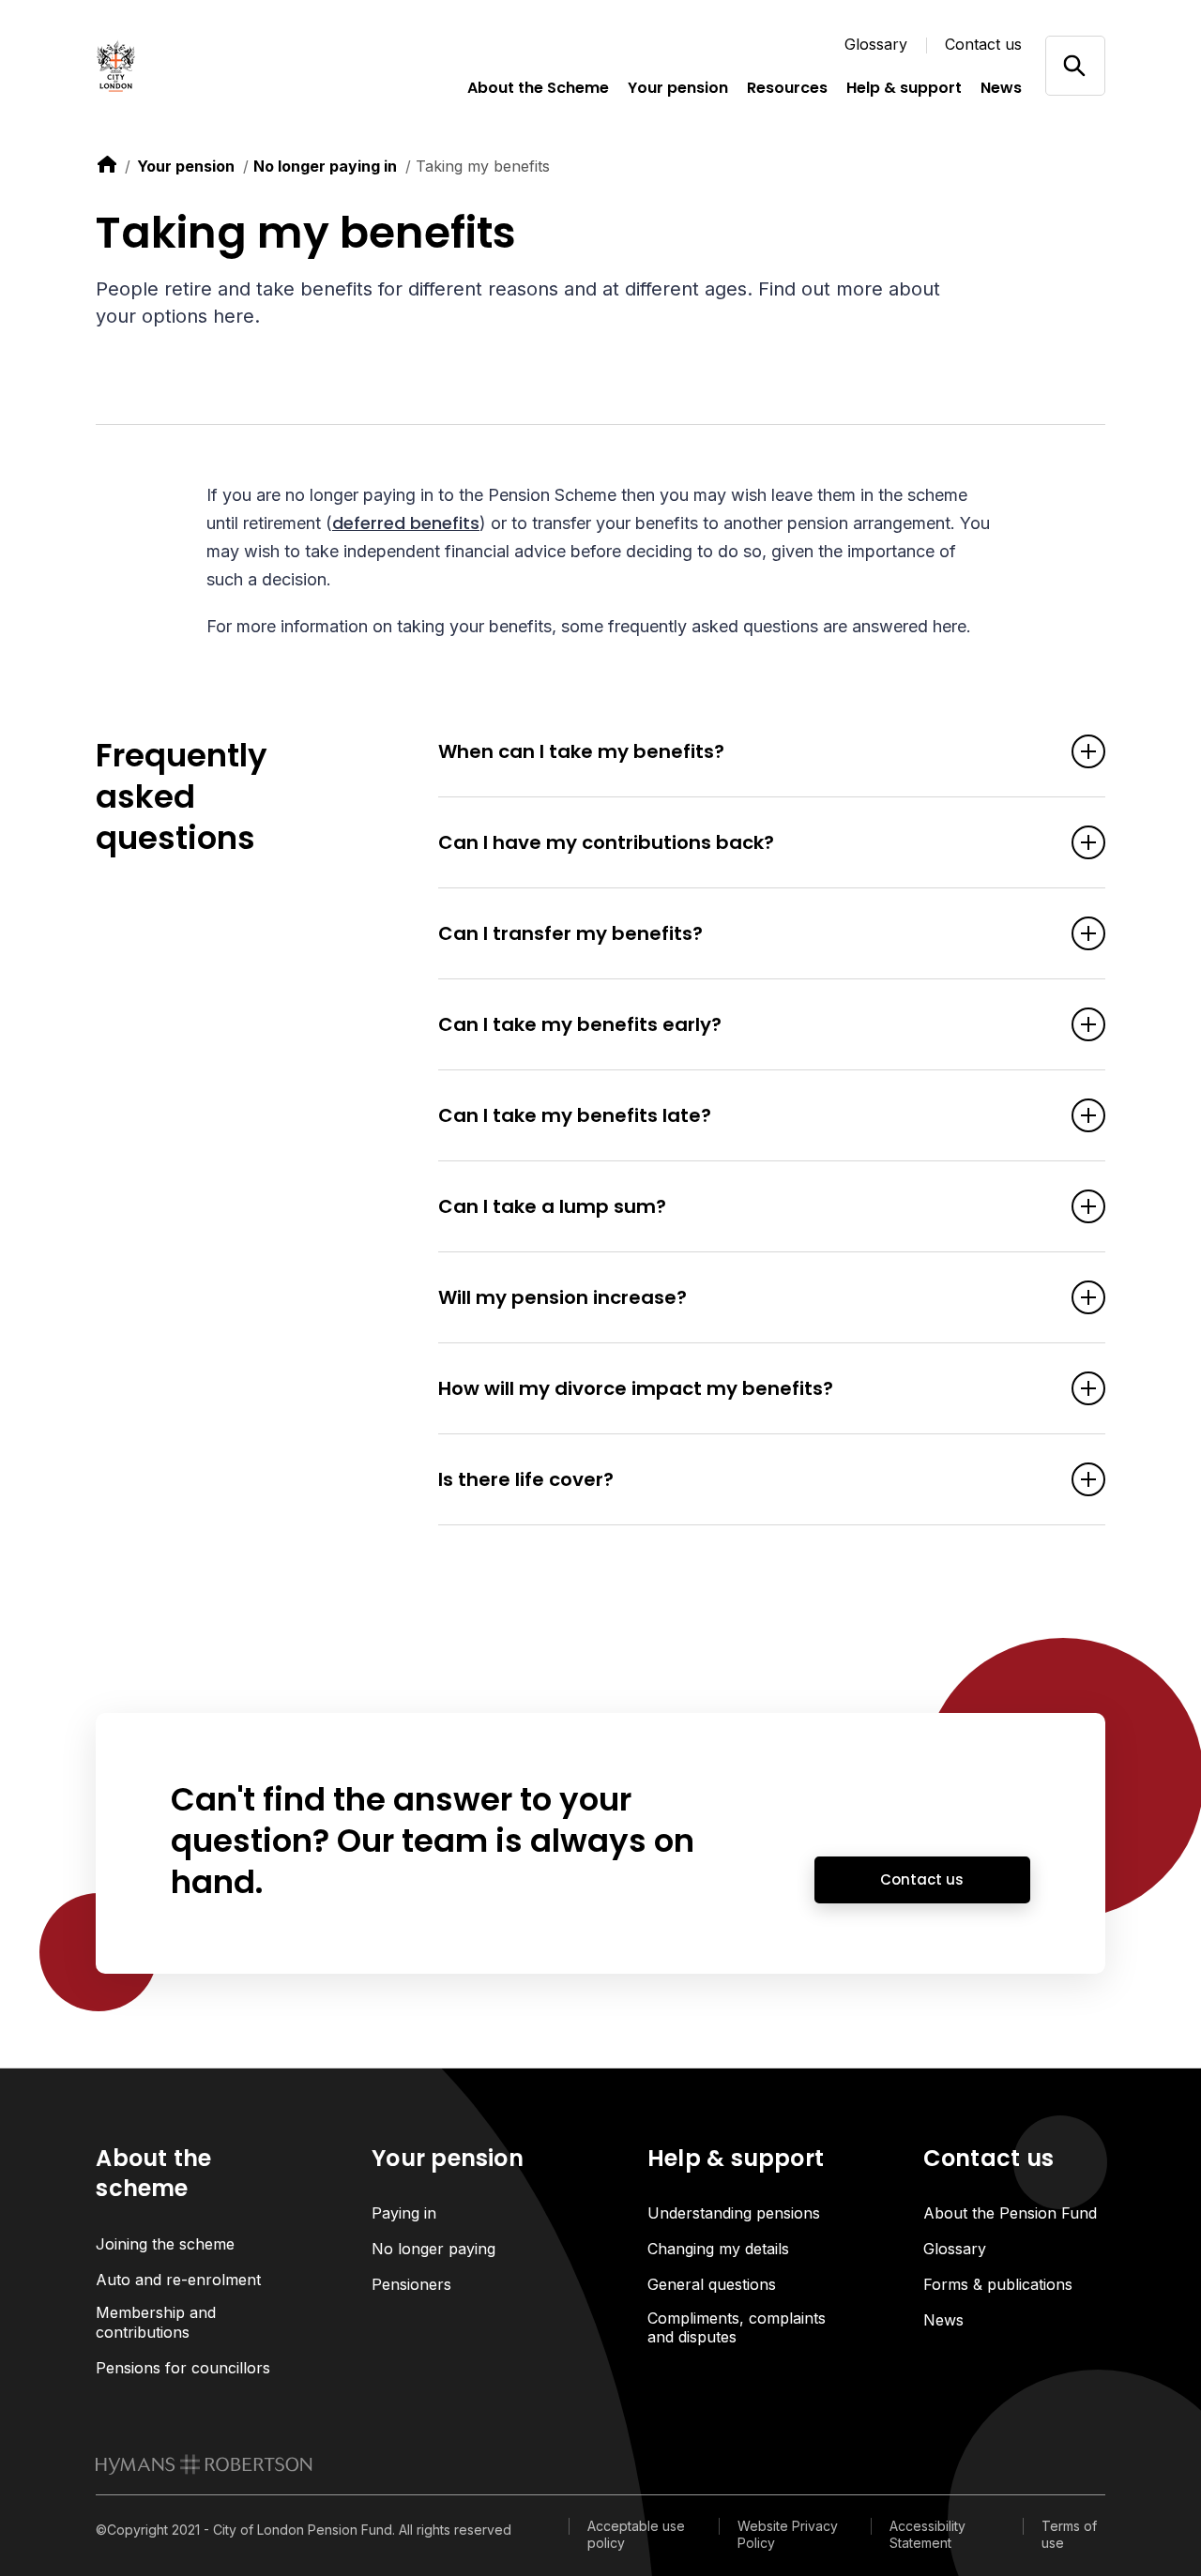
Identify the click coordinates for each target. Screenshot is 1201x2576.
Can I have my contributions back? (606, 842)
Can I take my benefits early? (580, 1024)
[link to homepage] (204, 2464)
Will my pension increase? (562, 1297)
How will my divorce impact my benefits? (636, 1388)
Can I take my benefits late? (575, 1115)
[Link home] (190, 66)
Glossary (876, 44)
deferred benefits (406, 523)
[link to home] (107, 164)
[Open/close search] (1075, 65)
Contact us (983, 44)
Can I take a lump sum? (552, 1206)
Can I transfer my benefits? (570, 933)
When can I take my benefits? (581, 751)
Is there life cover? (526, 1479)
